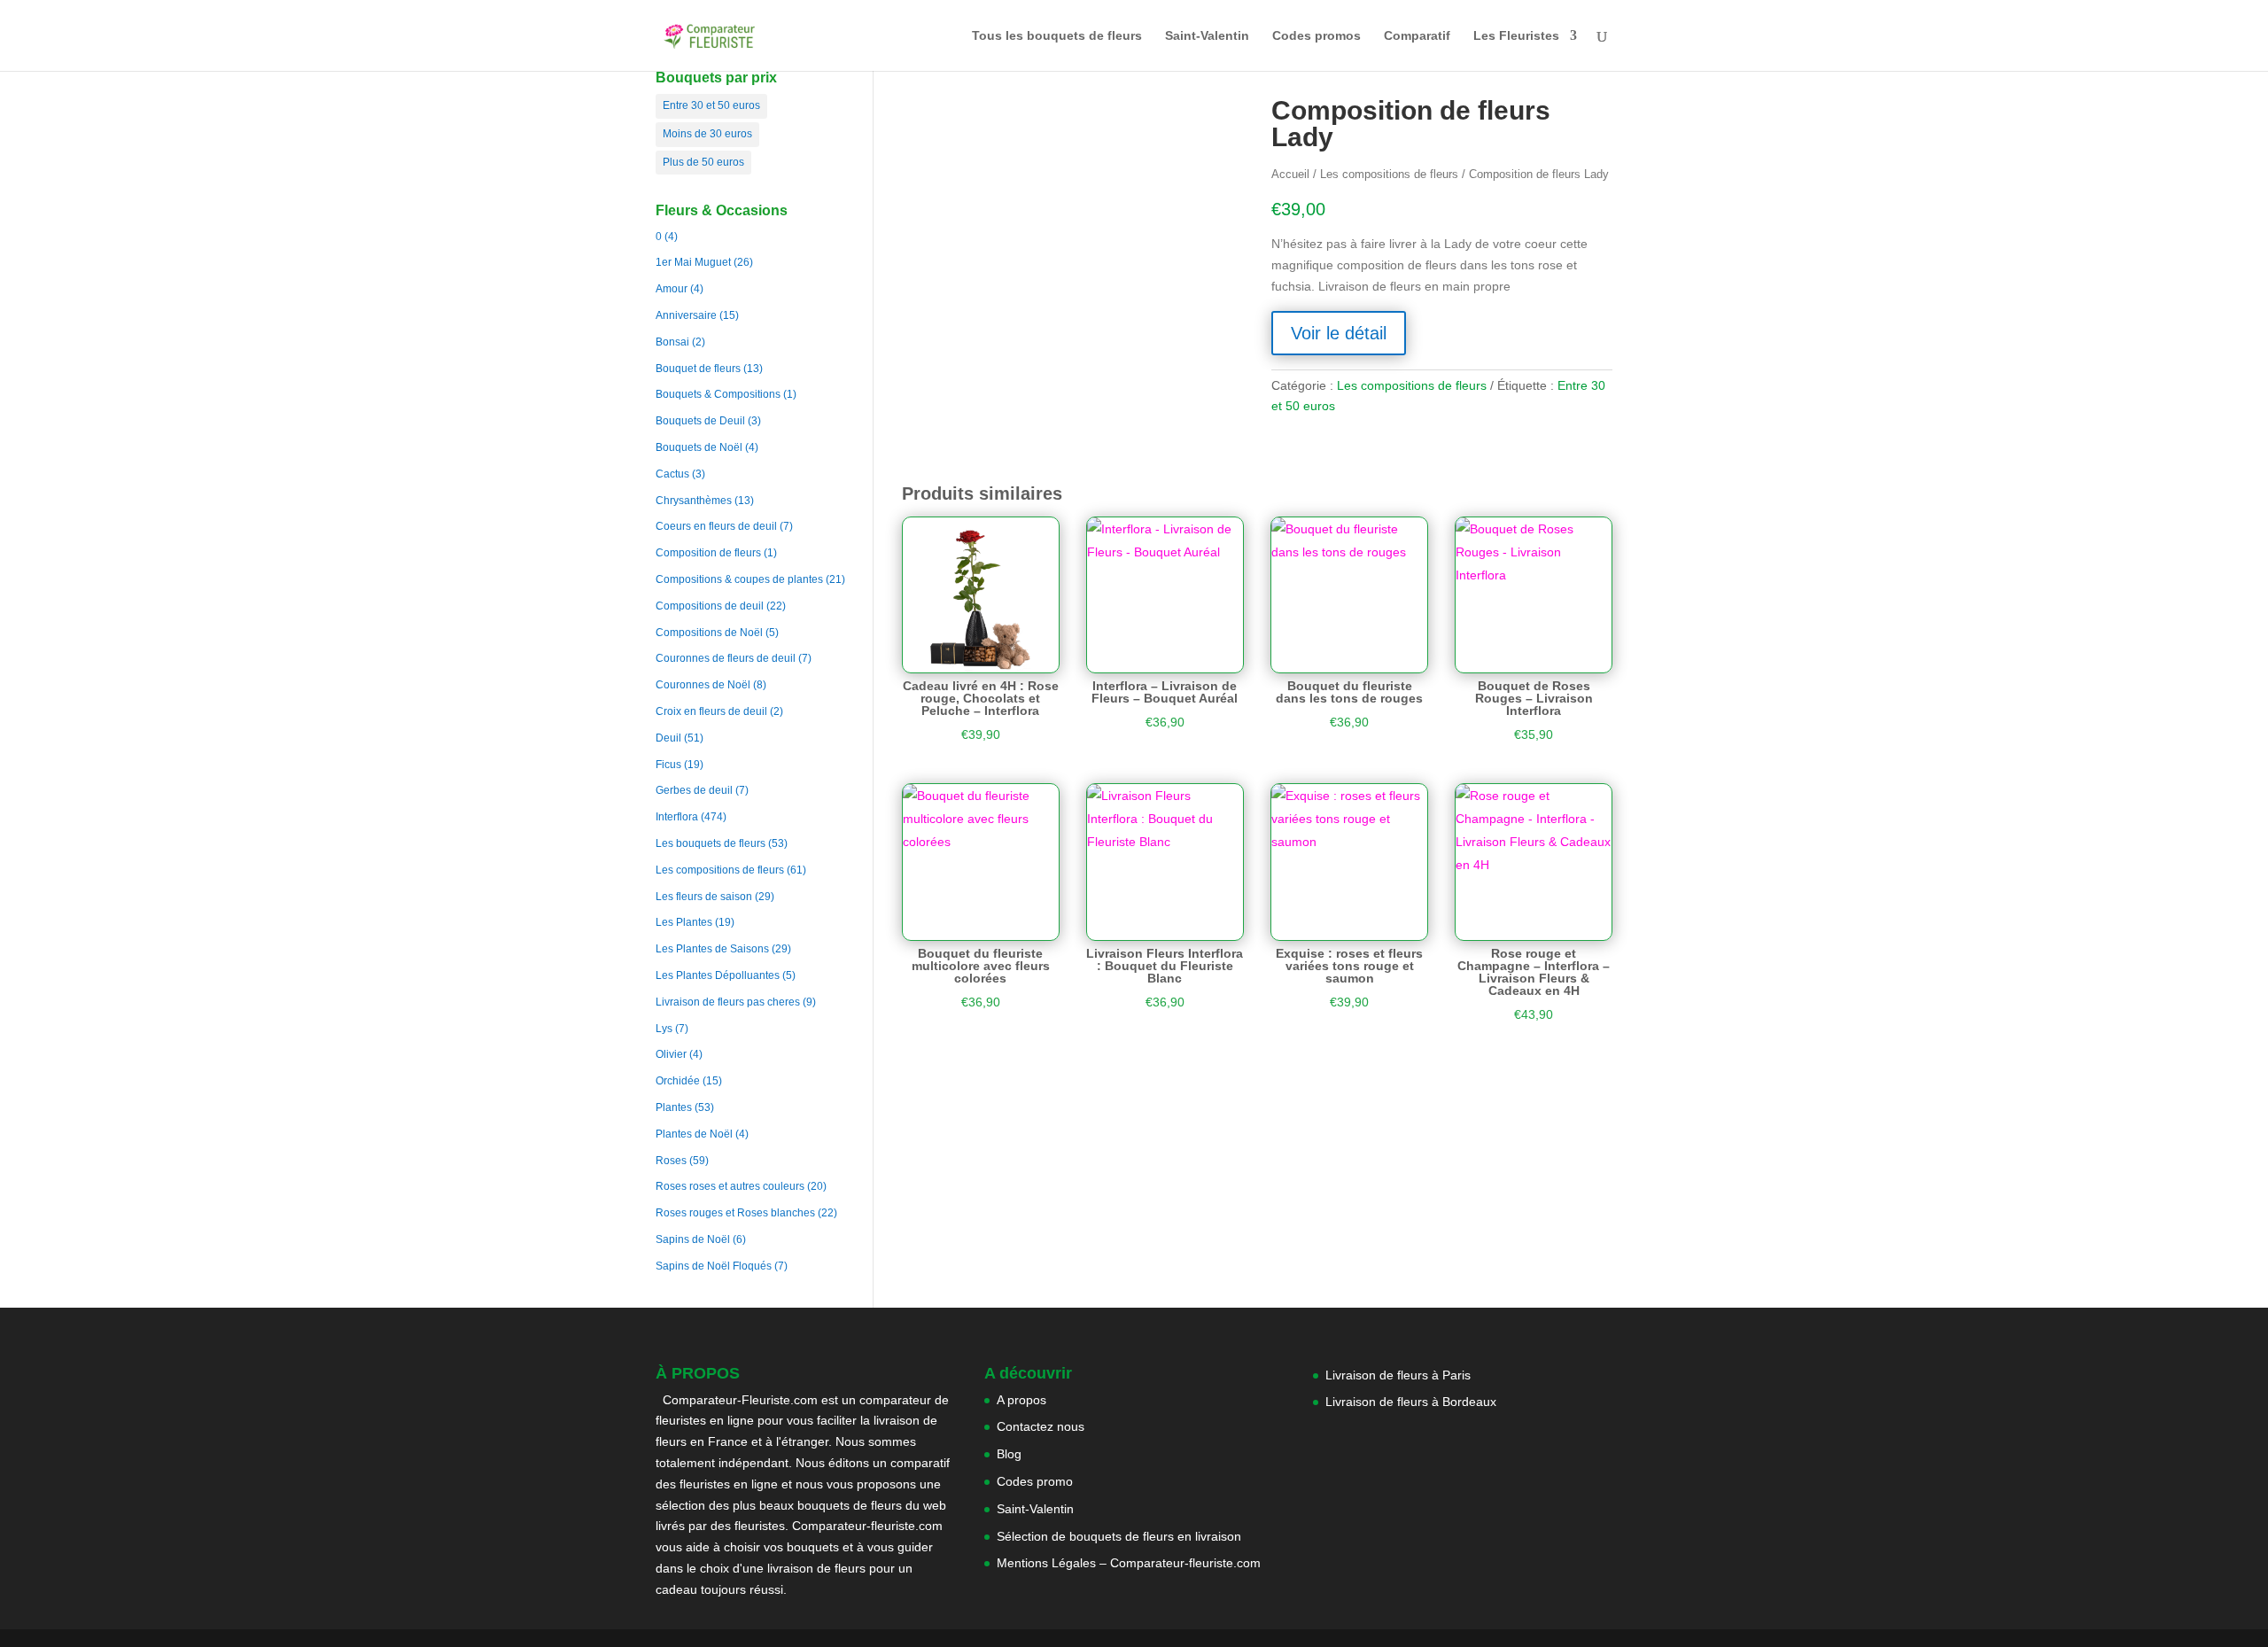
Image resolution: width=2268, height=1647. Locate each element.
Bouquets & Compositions (718, 394)
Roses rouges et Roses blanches (735, 1213)
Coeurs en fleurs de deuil (716, 526)
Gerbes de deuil (694, 790)
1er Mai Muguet (693, 262)
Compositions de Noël (709, 633)
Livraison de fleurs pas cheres (728, 1002)
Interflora (677, 817)
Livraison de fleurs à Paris (1400, 1375)
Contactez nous (1041, 1426)
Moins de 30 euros (707, 134)
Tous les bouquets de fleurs (1057, 36)
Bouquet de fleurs (698, 369)
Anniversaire (686, 315)
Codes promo (1035, 1481)
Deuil (668, 738)
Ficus (668, 765)
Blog (1009, 1454)
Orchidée (678, 1081)
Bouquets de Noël (699, 447)
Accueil (1290, 174)
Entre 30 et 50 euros (711, 105)
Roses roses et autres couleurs (730, 1186)
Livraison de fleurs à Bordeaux (1411, 1402)
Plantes (674, 1107)
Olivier (671, 1054)
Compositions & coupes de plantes (739, 579)
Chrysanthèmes (694, 501)
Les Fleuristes (1516, 36)
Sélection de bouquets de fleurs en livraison (1119, 1536)
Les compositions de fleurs (720, 870)
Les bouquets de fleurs (711, 843)
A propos (1021, 1400)
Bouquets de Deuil (700, 421)
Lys (664, 1029)
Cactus (672, 474)
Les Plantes (684, 922)
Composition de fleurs (708, 553)
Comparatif (1417, 36)
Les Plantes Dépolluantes (718, 975)
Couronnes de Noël (703, 685)
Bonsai (672, 342)
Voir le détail (1339, 333)
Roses (671, 1161)
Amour (672, 289)
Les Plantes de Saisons (712, 949)
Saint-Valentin (1207, 36)
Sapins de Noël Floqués (714, 1266)
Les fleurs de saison (704, 897)
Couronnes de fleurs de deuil (726, 658)
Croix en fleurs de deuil (711, 711)
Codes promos (1317, 36)
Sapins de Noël (693, 1239)
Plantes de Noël (694, 1134)
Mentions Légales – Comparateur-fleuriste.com (1129, 1563)
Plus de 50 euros (703, 162)
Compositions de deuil (710, 606)
